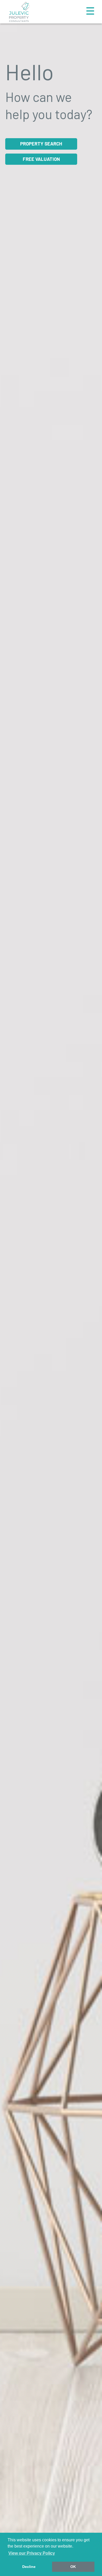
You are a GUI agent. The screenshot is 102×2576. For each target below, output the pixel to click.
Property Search (41, 144)
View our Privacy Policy (32, 2553)
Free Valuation (41, 159)
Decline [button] (29, 2567)
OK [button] (73, 2567)
